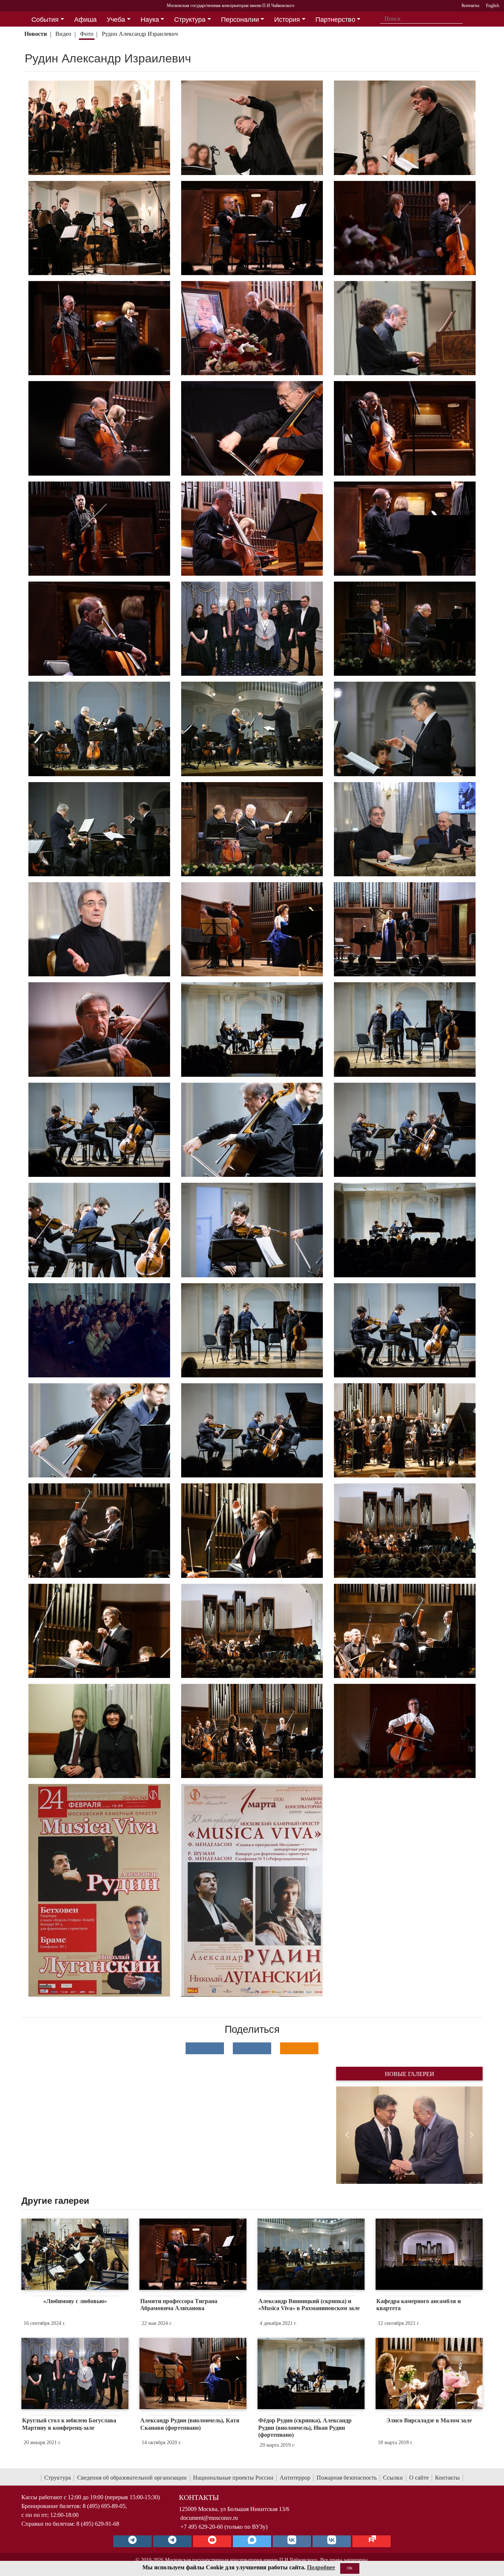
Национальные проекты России (233, 2478)
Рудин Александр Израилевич (140, 34)
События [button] (45, 20)
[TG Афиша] (172, 2541)
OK (350, 2568)
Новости (36, 34)
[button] (347, 2135)
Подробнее (321, 2567)
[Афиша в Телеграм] (372, 2541)
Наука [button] (150, 20)
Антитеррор (295, 2478)
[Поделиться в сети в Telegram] (252, 2048)
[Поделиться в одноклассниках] (299, 2048)
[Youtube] (212, 2541)
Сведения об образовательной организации (132, 2478)
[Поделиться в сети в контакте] (205, 2048)
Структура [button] (190, 20)
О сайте (419, 2478)
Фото (87, 34)
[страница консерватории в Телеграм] (132, 2541)
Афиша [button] (85, 20)
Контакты (447, 2478)
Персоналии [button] (240, 20)
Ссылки (393, 2478)
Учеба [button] (116, 20)
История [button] (287, 20)
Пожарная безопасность (347, 2478)
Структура (58, 2478)
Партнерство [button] (335, 20)
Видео (63, 34)
